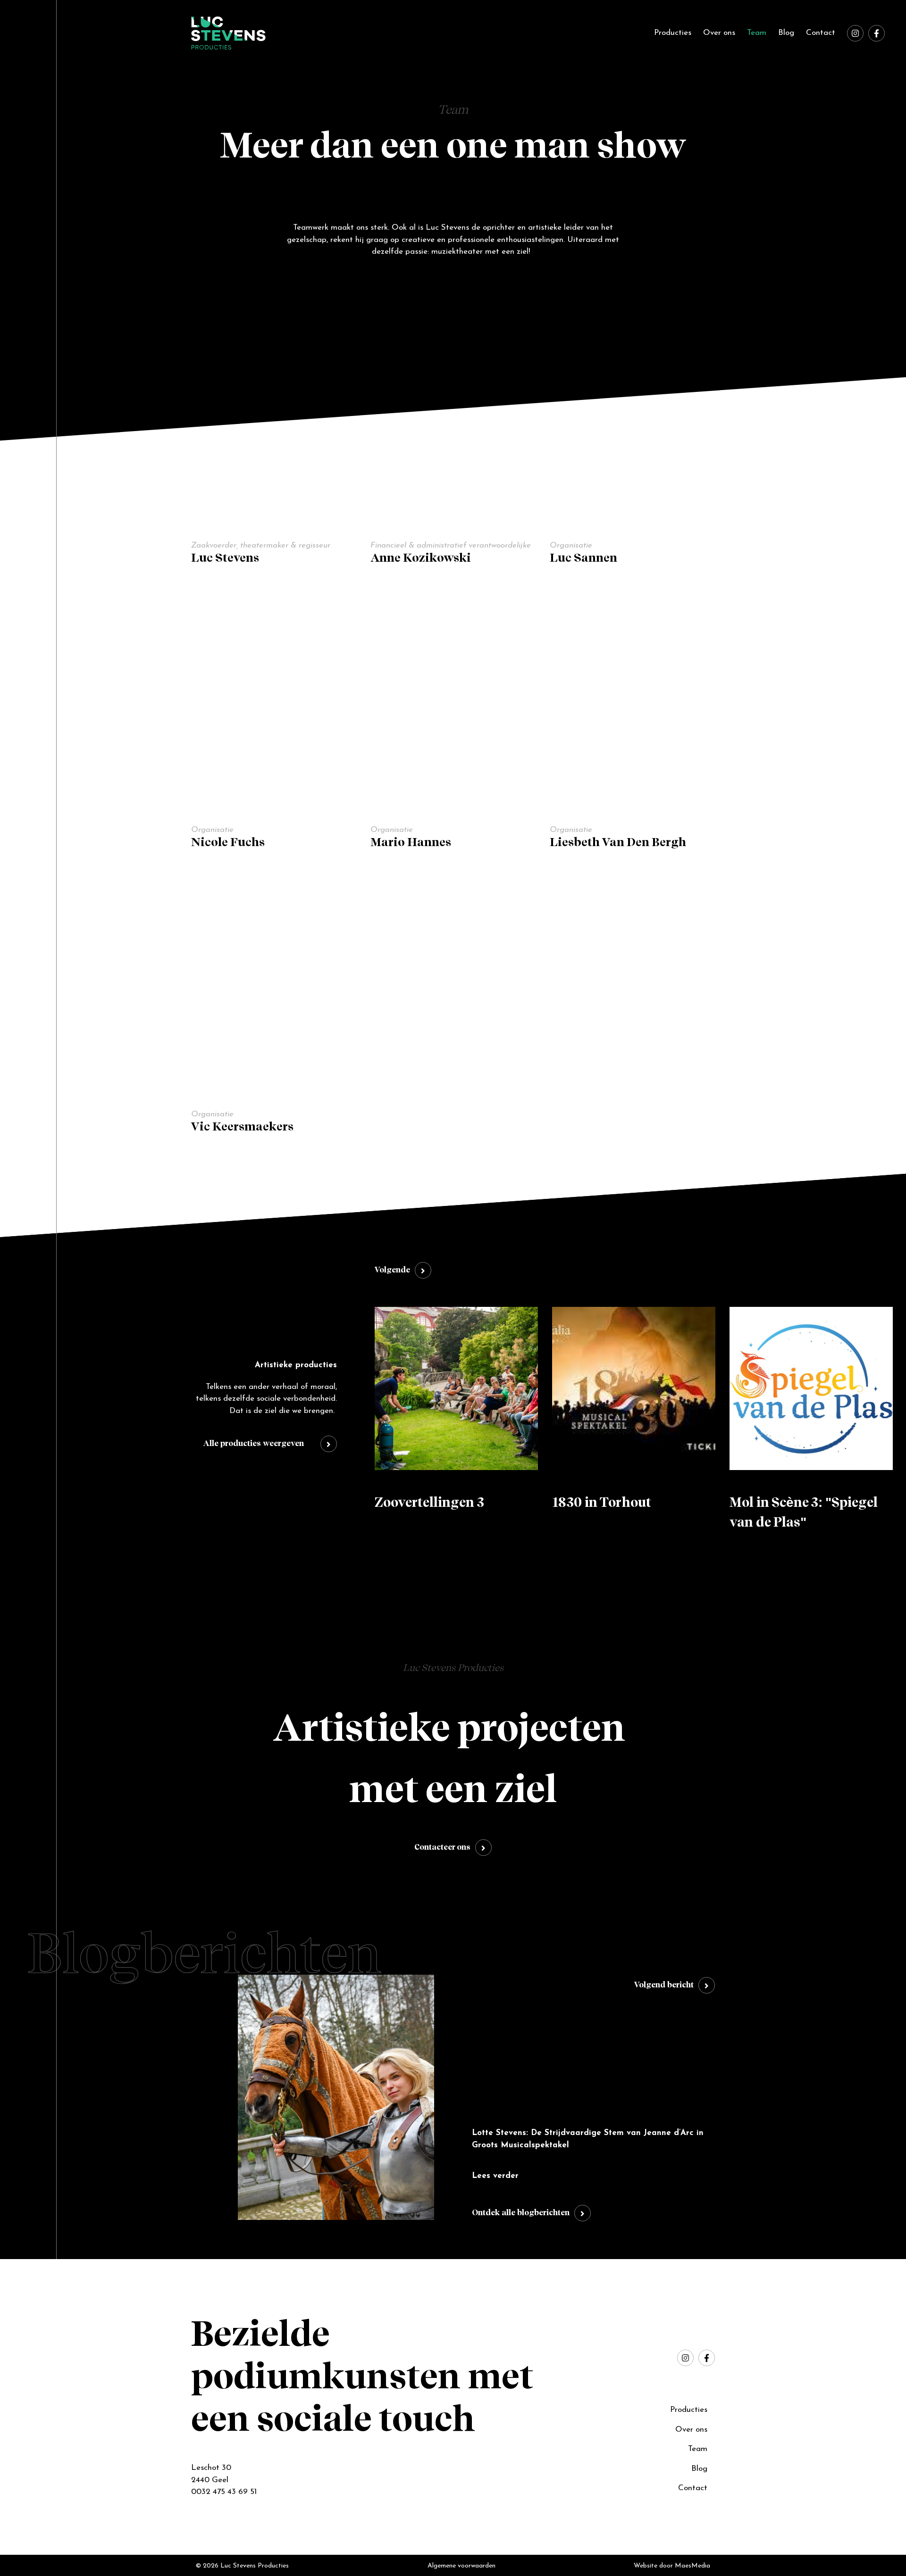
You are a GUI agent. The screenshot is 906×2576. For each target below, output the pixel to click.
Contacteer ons (442, 1848)
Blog (786, 33)
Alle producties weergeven (253, 1444)
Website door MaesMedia (672, 2566)
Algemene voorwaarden (461, 2566)
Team (757, 33)
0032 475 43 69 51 (224, 2492)
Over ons (719, 33)
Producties (673, 33)
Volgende (392, 1270)
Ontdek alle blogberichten (521, 2213)
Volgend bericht (664, 1985)
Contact (821, 33)
